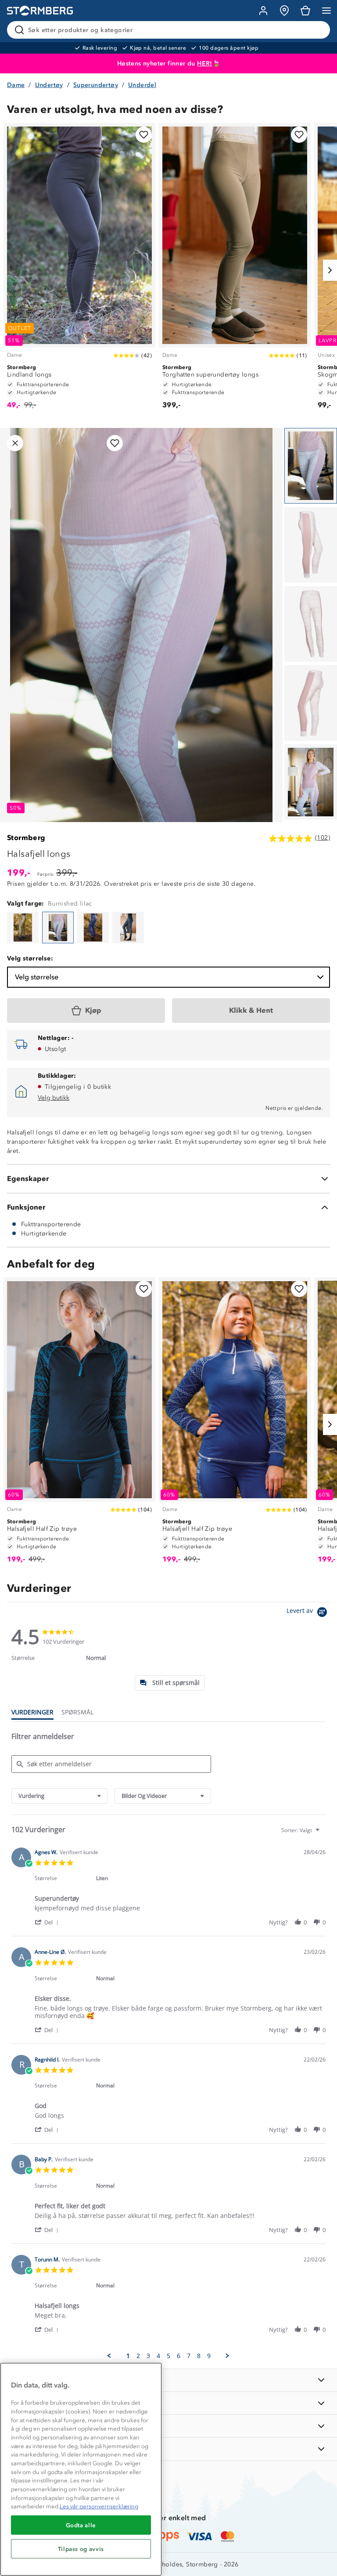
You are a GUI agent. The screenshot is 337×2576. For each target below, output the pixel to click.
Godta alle (81, 2525)
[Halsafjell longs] (23, 928)
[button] (48, 1922)
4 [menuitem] (158, 2356)
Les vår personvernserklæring (99, 2506)
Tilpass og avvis (81, 2549)
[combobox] (60, 1796)
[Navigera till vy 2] (311, 545)
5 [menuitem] (168, 2356)
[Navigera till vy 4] (311, 703)
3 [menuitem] (148, 2356)
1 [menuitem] (128, 2356)
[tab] (170, 1683)
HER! (205, 63)
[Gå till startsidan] (40, 11)
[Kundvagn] (305, 11)
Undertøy (49, 85)
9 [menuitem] (209, 2356)
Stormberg (26, 838)
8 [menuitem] (199, 2356)
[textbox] (324, 1834)
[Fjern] (318, 30)
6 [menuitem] (179, 2356)
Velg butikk (54, 1098)
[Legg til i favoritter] (144, 135)
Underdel (142, 85)
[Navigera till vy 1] (311, 466)
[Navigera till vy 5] (311, 782)
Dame (16, 85)
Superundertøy (96, 85)
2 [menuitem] (138, 2356)
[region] (81, 2469)
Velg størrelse (37, 977)
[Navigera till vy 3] (311, 624)
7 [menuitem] (189, 2356)
